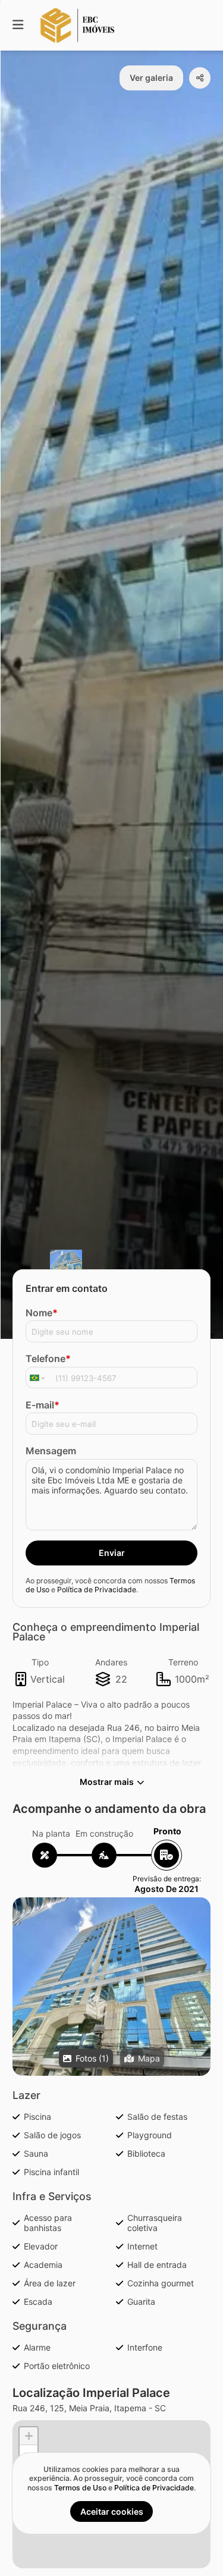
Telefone (48, 1358)
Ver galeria (151, 78)
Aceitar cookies (112, 2511)
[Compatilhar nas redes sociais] (200, 78)
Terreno (183, 1662)
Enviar (112, 1553)
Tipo (40, 1662)
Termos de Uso (80, 2488)
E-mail (43, 1405)
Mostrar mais (107, 1782)
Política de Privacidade (97, 1590)
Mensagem (51, 1451)
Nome (42, 1313)
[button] (111, 2007)
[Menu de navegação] (18, 25)
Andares (111, 1662)
